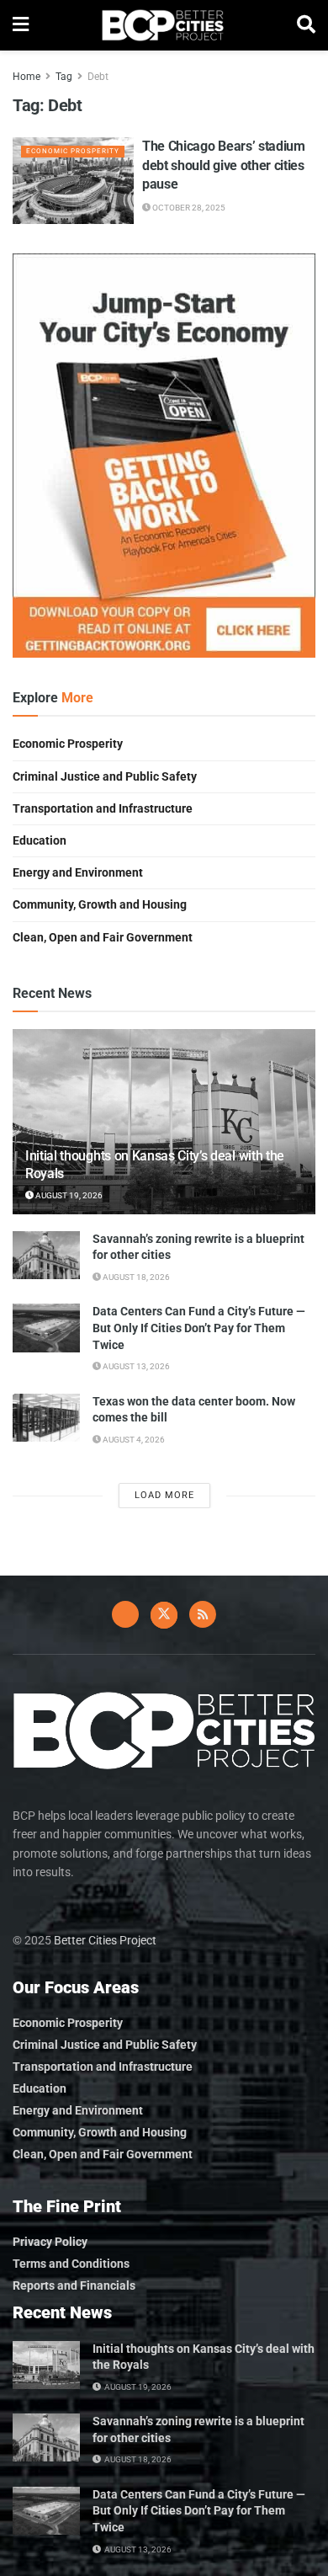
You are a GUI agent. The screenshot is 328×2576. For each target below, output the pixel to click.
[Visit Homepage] (163, 25)
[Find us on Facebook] (125, 1614)
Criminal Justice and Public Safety (105, 776)
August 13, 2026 (135, 1366)
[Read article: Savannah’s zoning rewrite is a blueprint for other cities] (46, 1255)
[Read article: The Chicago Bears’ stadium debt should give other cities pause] (73, 181)
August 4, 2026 (133, 1440)
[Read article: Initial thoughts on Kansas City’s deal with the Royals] (46, 2365)
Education (40, 840)
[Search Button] (306, 25)
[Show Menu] (21, 25)
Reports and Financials (74, 2285)
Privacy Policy (50, 2242)
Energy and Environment (78, 872)
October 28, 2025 (188, 208)
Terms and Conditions (71, 2264)
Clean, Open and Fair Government (103, 937)
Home (26, 77)
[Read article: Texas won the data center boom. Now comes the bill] (46, 1418)
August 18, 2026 (135, 1277)
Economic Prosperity (73, 151)
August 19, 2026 (68, 1195)
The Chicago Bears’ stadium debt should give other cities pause (224, 165)
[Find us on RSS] (203, 1614)
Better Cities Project (105, 1940)
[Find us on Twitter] (164, 1615)
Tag (64, 77)
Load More (164, 1495)
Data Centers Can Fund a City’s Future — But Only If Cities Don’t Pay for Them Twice (199, 1328)
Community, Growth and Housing (100, 904)
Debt (98, 77)
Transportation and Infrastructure (103, 808)
